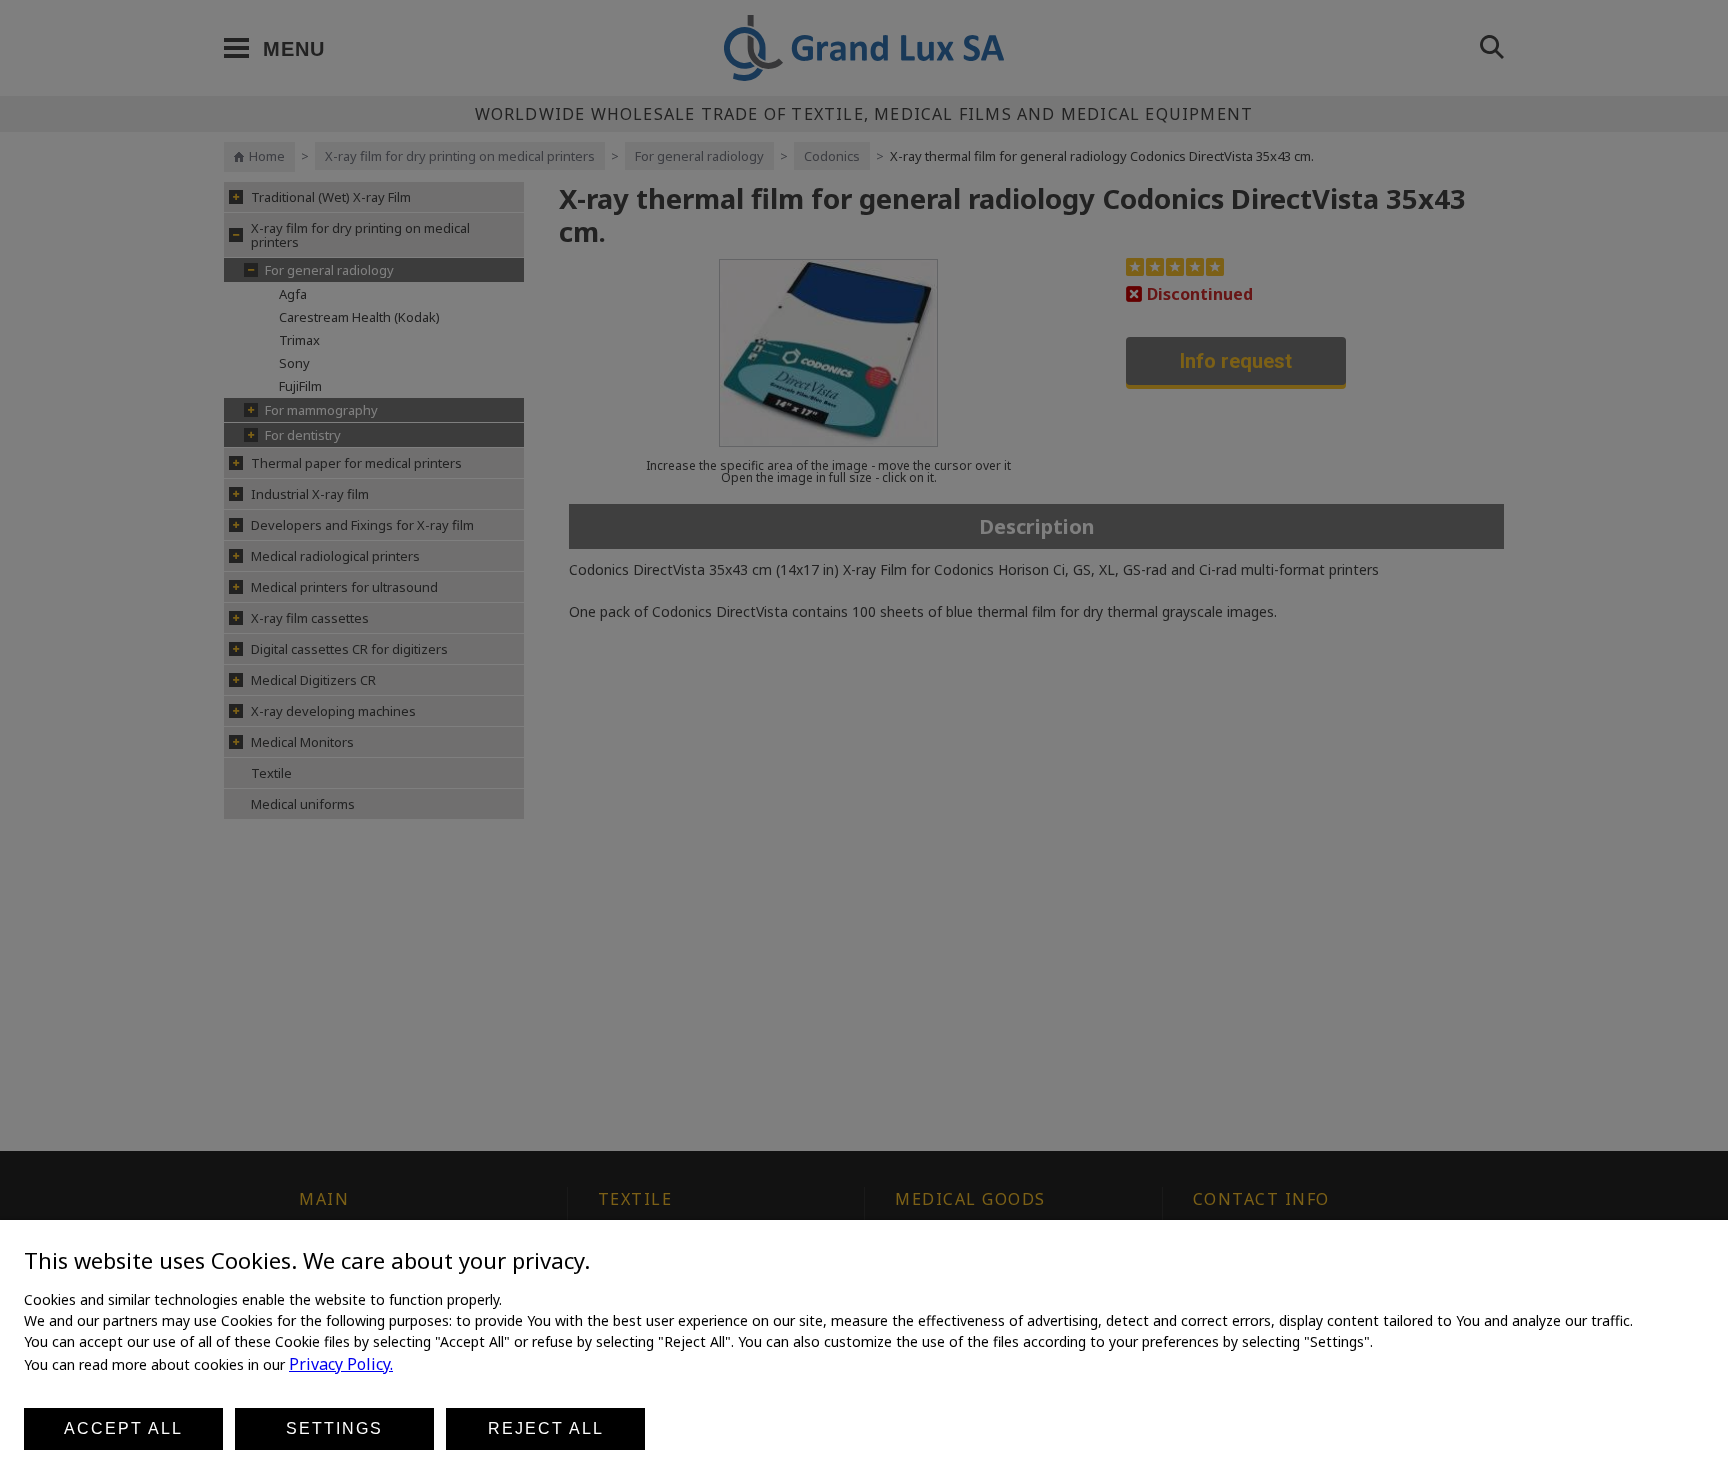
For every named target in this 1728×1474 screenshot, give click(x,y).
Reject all (546, 1428)
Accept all (123, 1428)
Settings (334, 1428)
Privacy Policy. (341, 1364)
